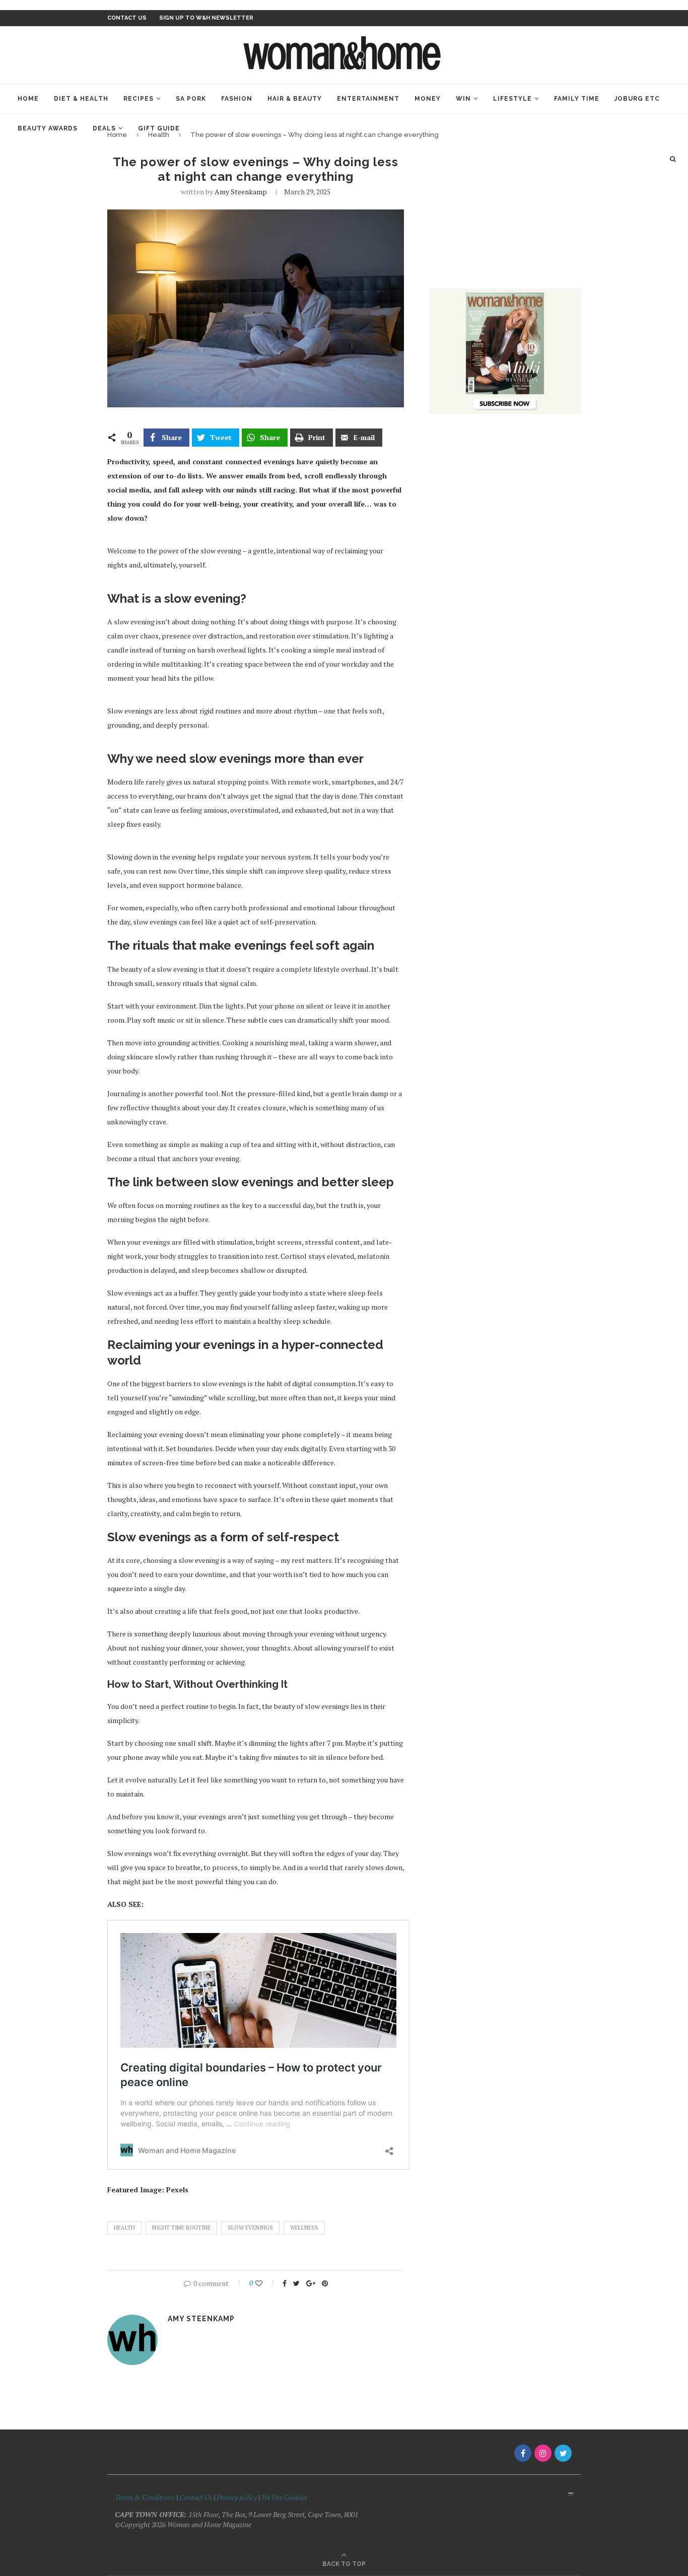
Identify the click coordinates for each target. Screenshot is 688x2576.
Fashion (237, 99)
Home (28, 99)
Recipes (139, 99)
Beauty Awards (48, 128)
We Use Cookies (284, 2497)
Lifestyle (512, 99)
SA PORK (191, 99)
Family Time (577, 99)
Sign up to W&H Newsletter (206, 18)
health (124, 2228)
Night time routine (181, 2228)
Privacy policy (237, 2497)
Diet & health (81, 99)
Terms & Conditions (145, 2497)
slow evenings (250, 2228)
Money (428, 99)
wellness (304, 2228)
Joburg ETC (637, 99)
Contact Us (196, 2497)
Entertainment (368, 99)
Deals (104, 128)
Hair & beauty (295, 99)
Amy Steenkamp (241, 192)
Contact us (127, 18)
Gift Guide (159, 128)
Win (463, 99)
